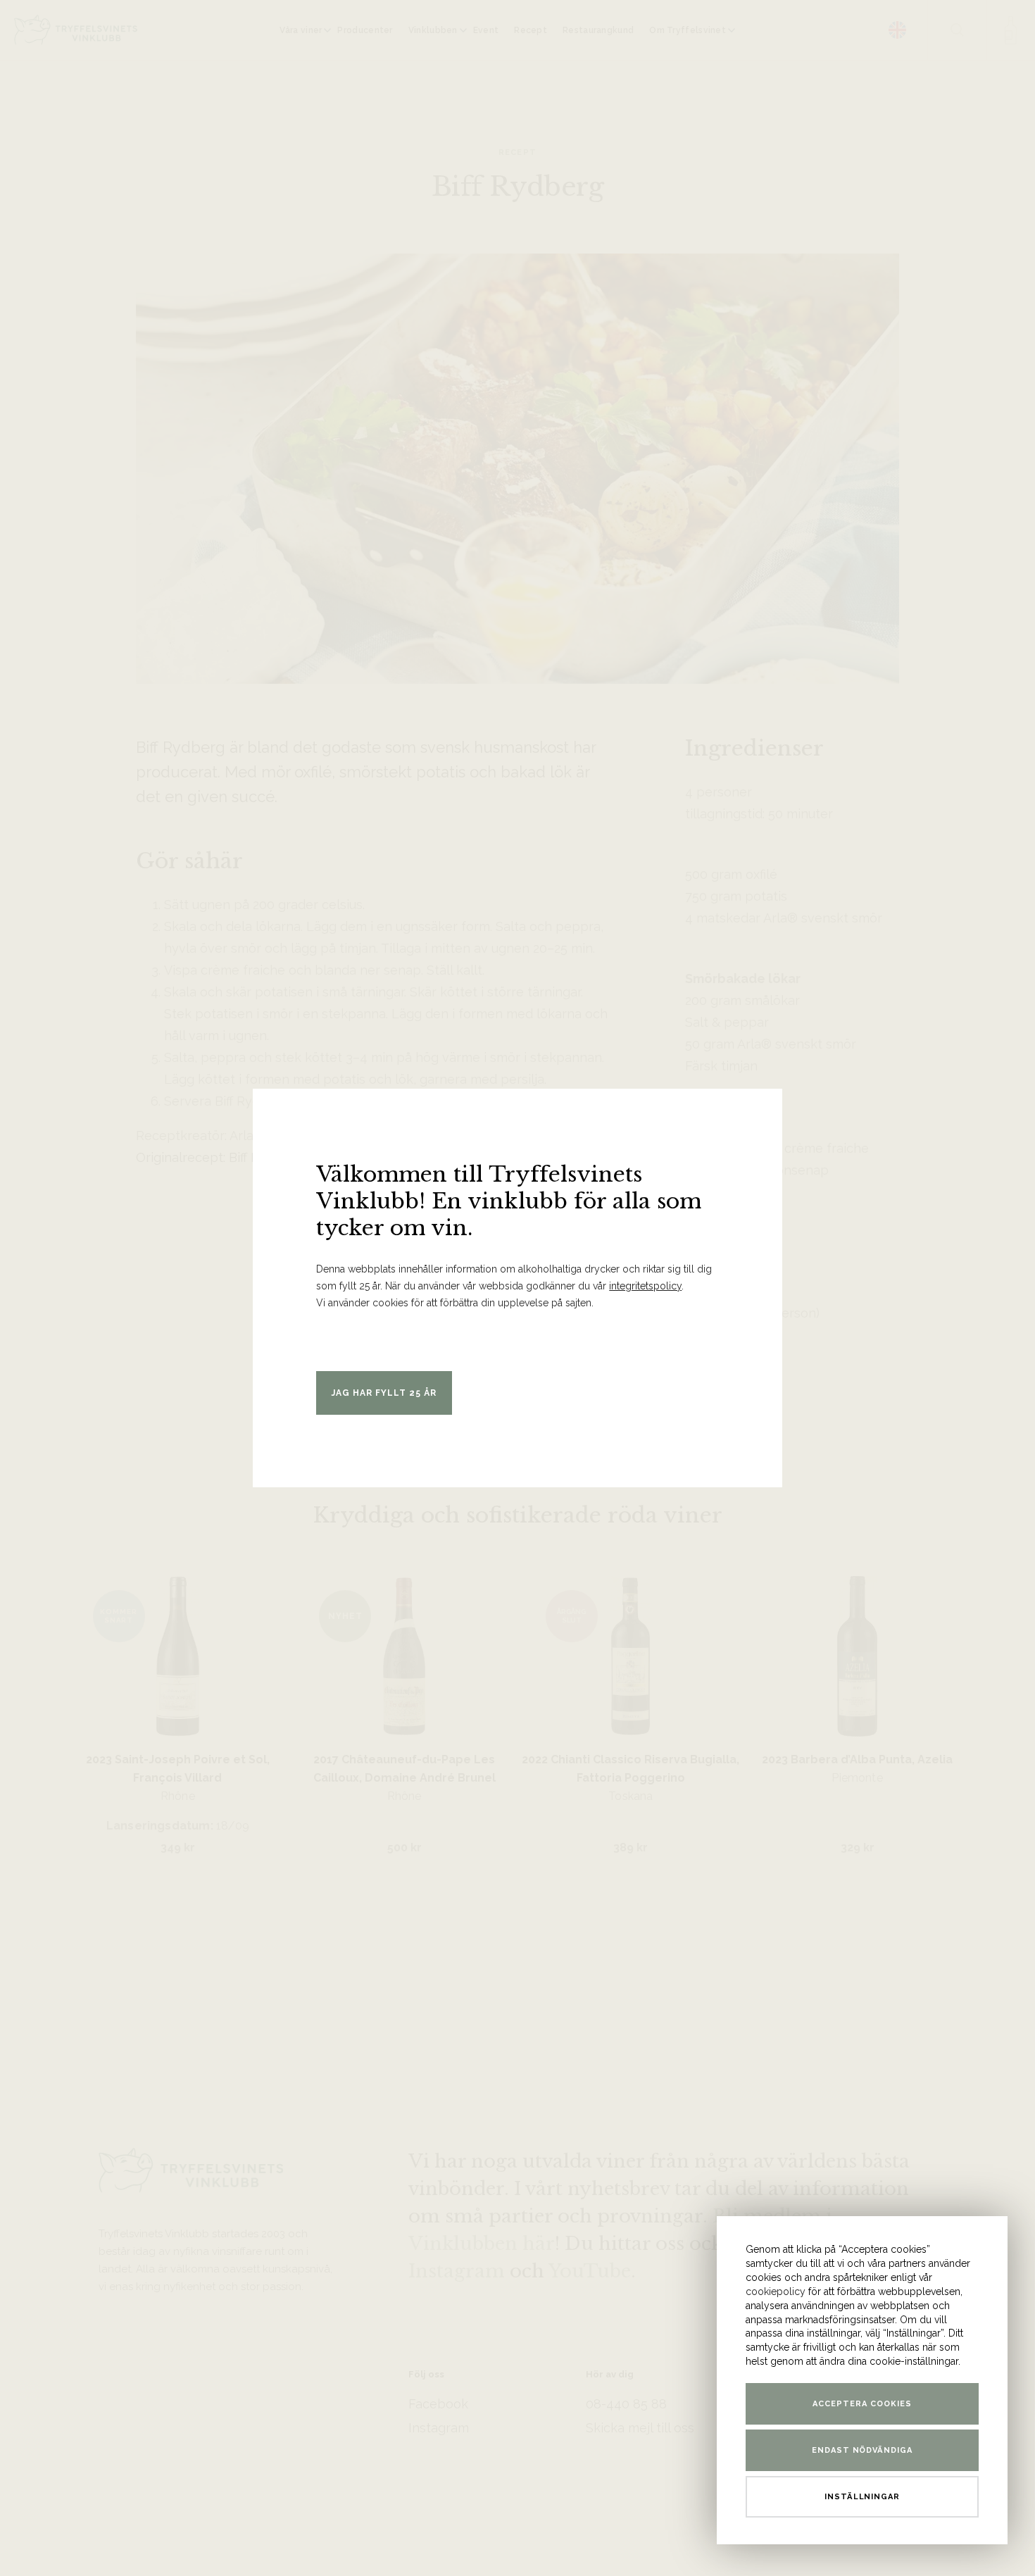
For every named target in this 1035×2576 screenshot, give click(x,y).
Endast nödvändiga (862, 2450)
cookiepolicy (776, 2291)
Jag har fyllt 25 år (384, 1393)
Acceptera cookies (862, 2404)
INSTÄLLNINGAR (862, 2497)
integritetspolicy (645, 1286)
